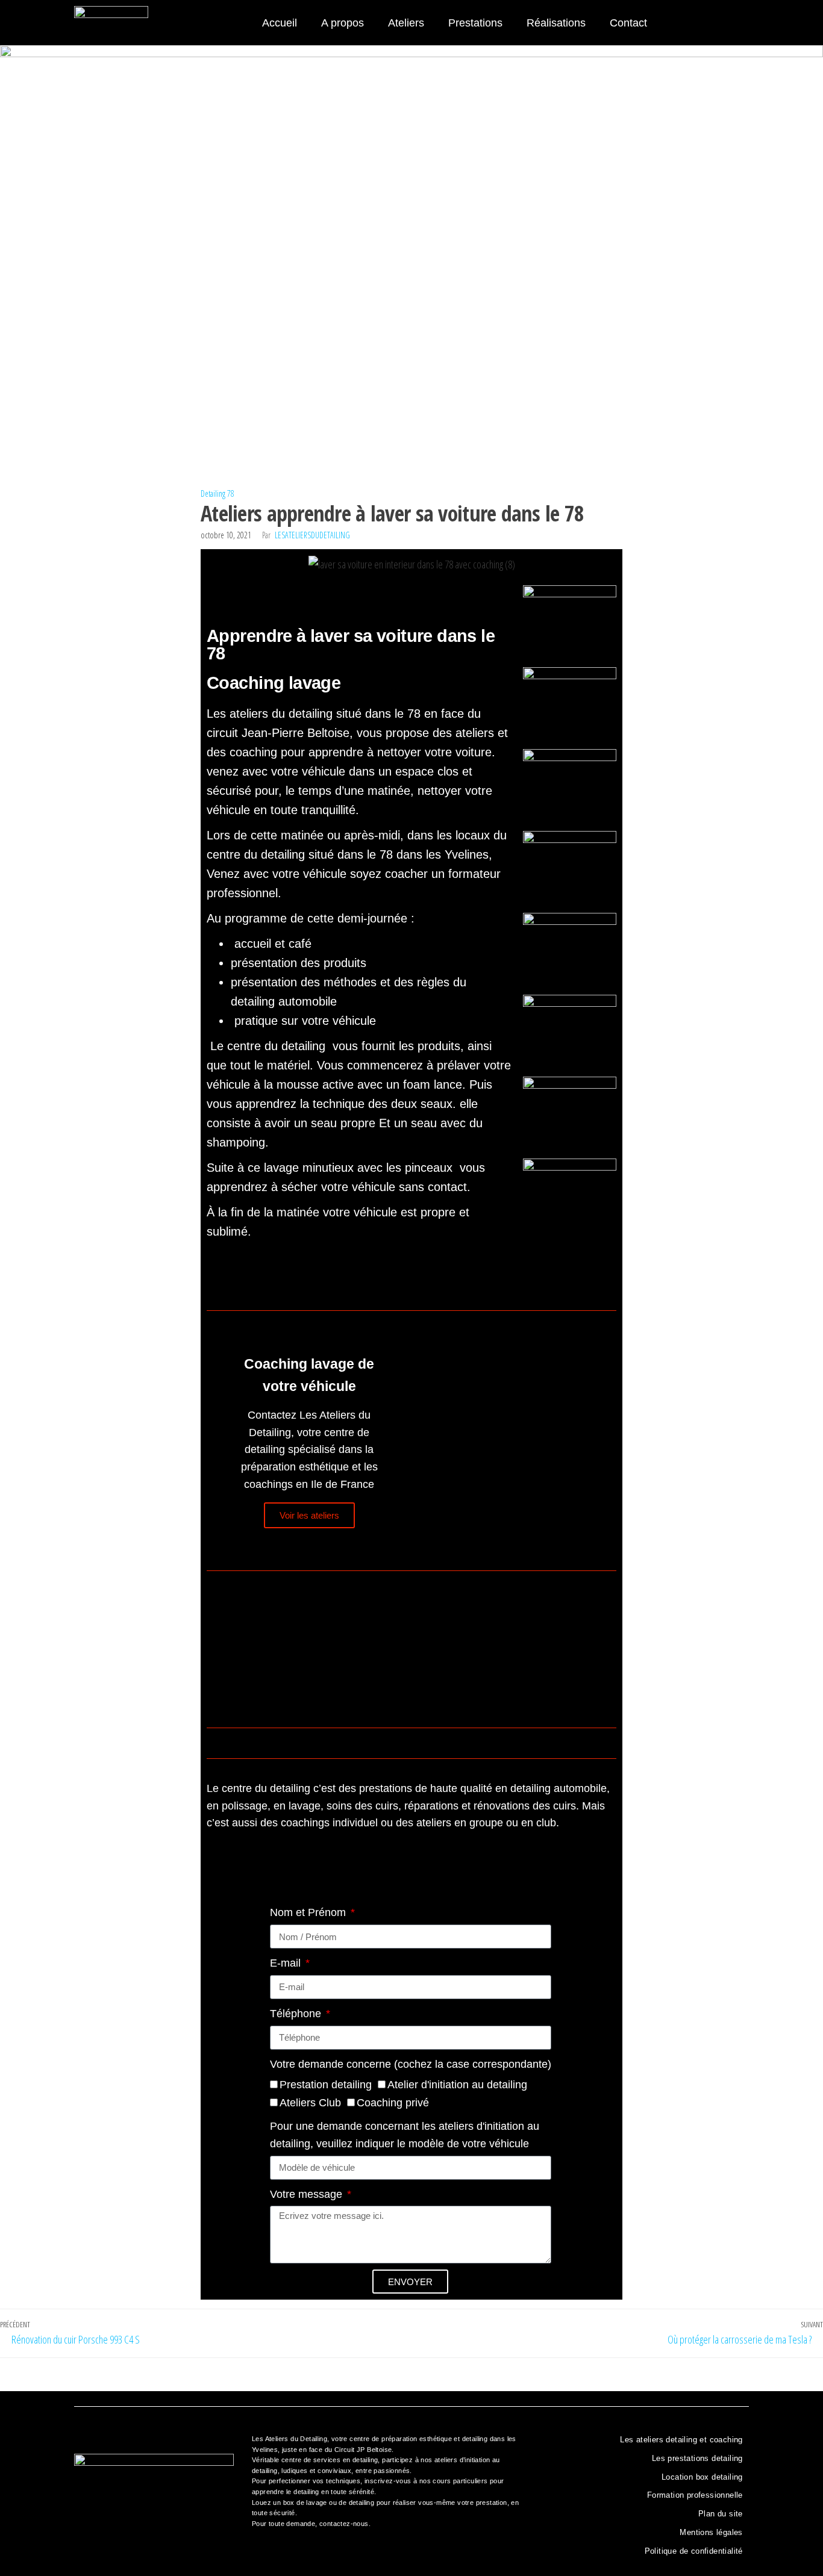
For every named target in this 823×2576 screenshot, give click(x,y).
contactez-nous (344, 2524)
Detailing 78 (217, 493)
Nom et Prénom (309, 1912)
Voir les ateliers (309, 1515)
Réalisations (556, 23)
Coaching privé (393, 2103)
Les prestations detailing (697, 2458)
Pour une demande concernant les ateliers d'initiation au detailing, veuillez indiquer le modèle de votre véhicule (405, 2135)
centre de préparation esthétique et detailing (418, 2439)
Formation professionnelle (695, 2495)
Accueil (280, 23)
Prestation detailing (326, 2085)
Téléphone (297, 2014)
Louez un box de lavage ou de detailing (313, 2503)
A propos (343, 23)
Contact (628, 23)
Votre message (308, 2194)
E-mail (287, 1963)
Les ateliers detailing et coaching (681, 2440)
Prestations (475, 23)
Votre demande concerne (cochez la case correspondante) (411, 2064)
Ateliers (406, 23)
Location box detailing (702, 2477)
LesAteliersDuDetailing (312, 535)
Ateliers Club (310, 2103)
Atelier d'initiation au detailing (457, 2085)
